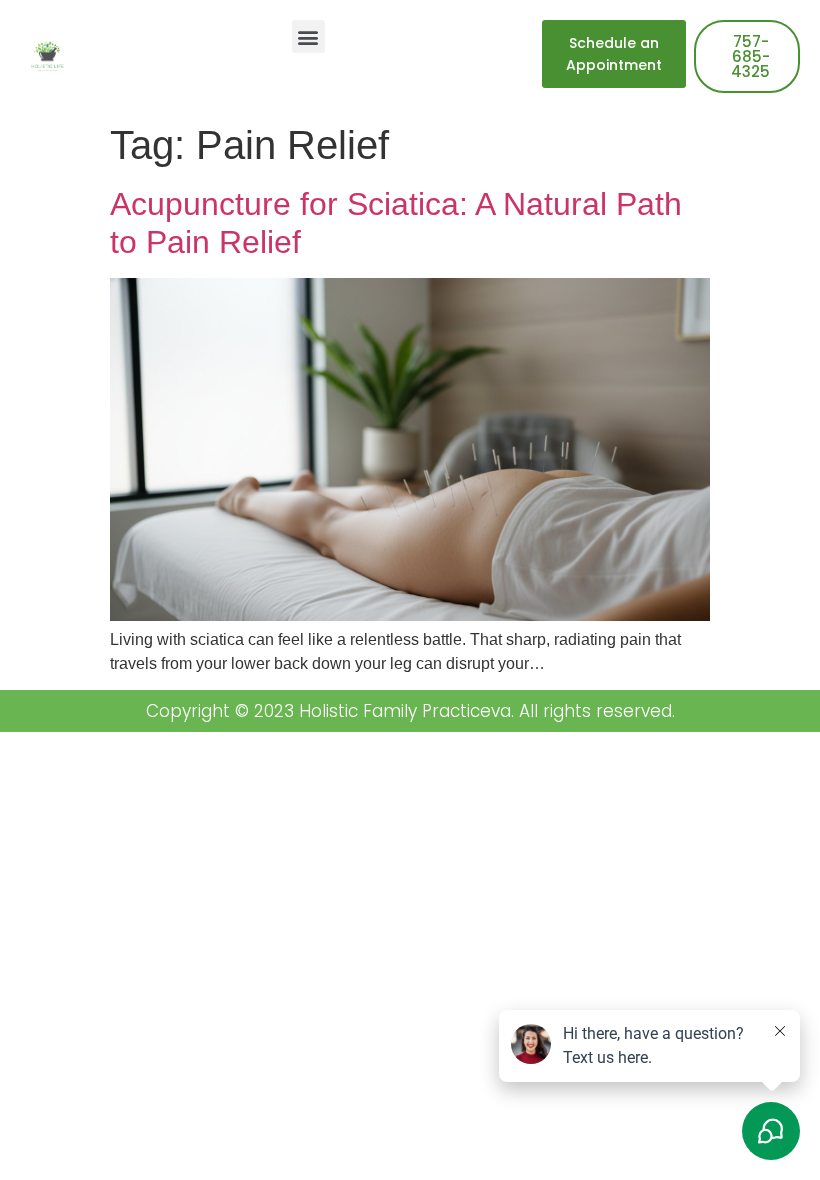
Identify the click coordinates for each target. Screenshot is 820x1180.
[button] (308, 36)
